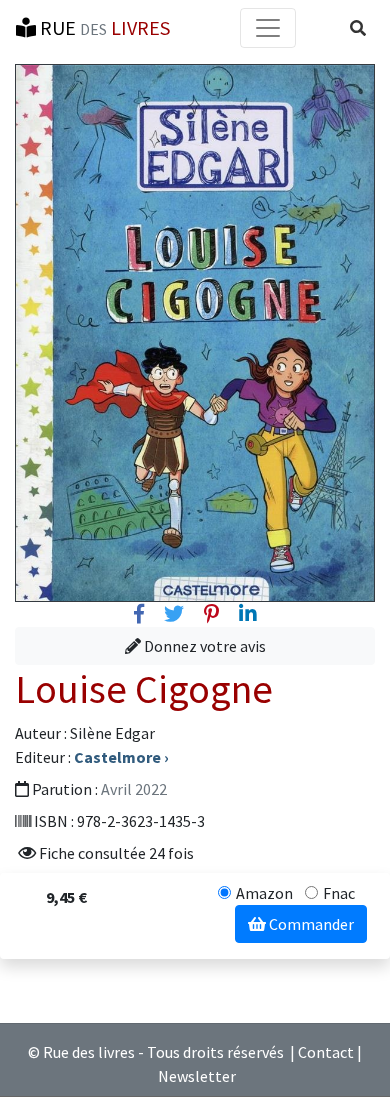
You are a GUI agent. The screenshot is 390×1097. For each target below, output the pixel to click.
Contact (326, 1052)
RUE (103, 27)
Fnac (339, 893)
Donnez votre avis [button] (203, 646)
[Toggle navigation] (268, 28)
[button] (358, 28)
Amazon (264, 893)
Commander (310, 924)
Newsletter (197, 1076)
